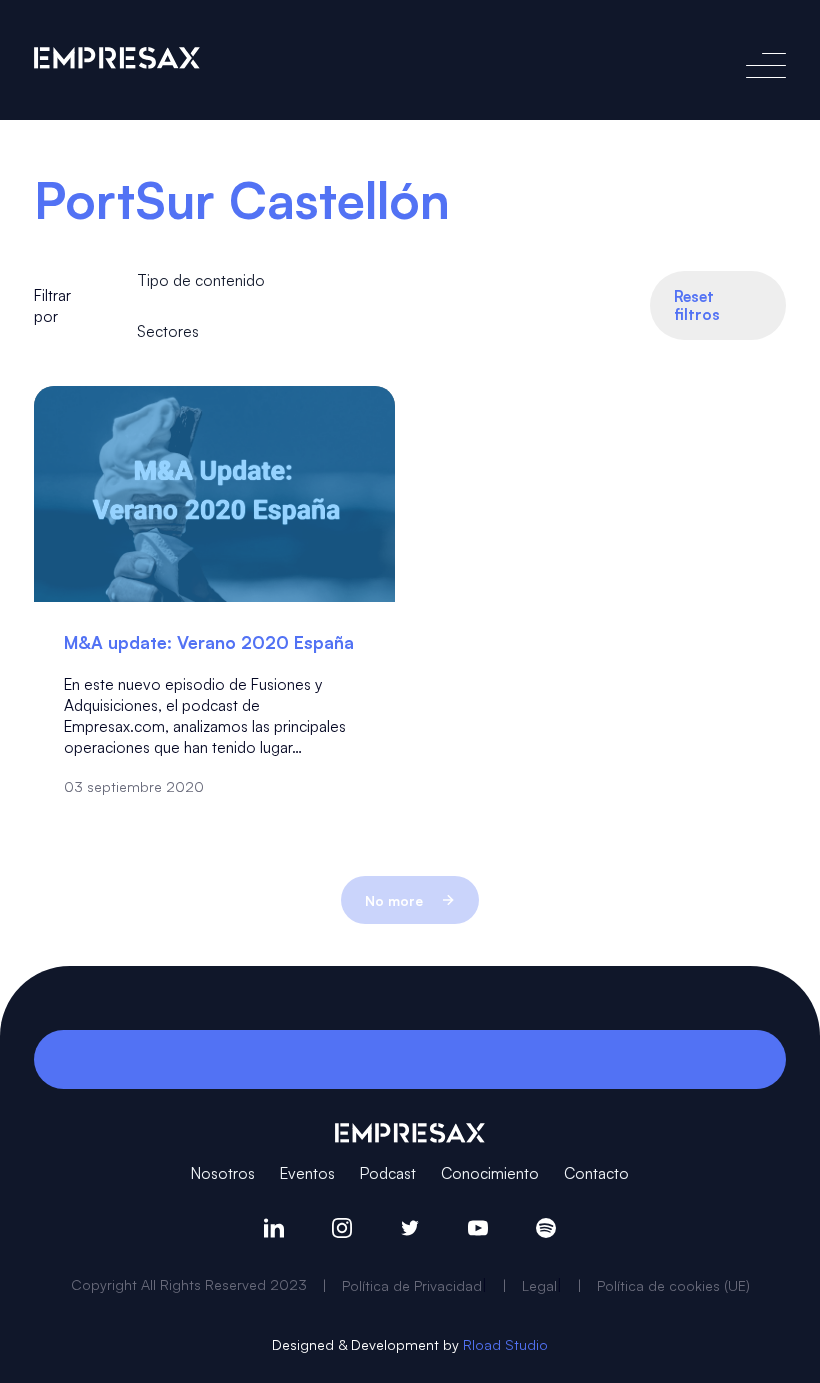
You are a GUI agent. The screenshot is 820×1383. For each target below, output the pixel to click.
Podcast (388, 1172)
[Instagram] (342, 1228)
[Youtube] (478, 1228)
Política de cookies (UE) (673, 1285)
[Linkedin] (274, 1228)
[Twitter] (410, 1228)
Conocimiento (490, 1172)
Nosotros (223, 1172)
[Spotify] (546, 1228)
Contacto (596, 1172)
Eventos (307, 1172)
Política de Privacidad (412, 1285)
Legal (539, 1285)
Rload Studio (505, 1344)
